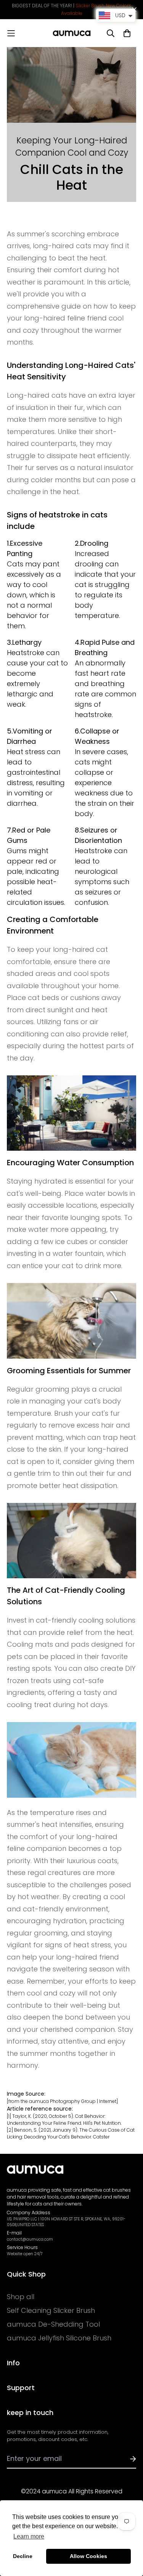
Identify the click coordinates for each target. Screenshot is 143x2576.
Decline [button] (23, 2556)
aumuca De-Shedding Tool (53, 2324)
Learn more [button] (29, 2536)
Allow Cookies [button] (88, 2556)
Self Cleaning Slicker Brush (51, 2311)
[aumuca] (72, 33)
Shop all (21, 2297)
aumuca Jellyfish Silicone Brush (59, 2338)
